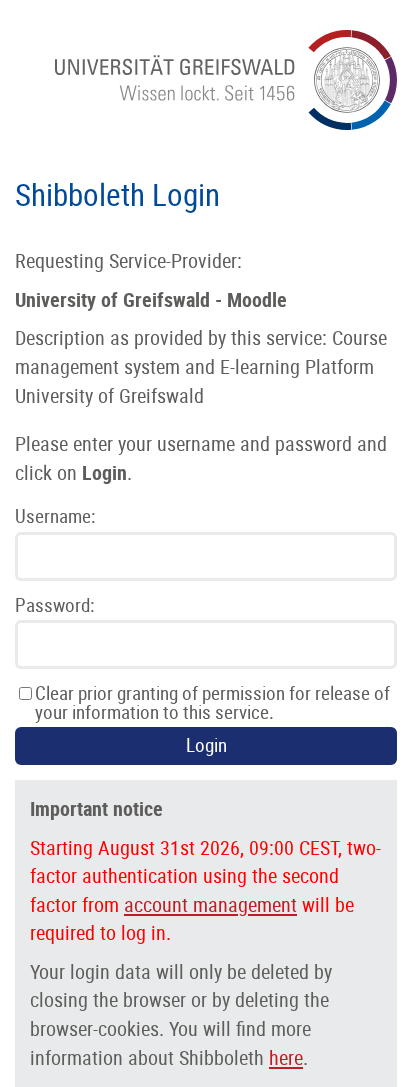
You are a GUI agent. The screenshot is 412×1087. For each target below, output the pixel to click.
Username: (55, 516)
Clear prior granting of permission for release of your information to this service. (212, 703)
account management (210, 905)
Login (206, 745)
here (286, 1058)
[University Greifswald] (226, 123)
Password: (54, 605)
